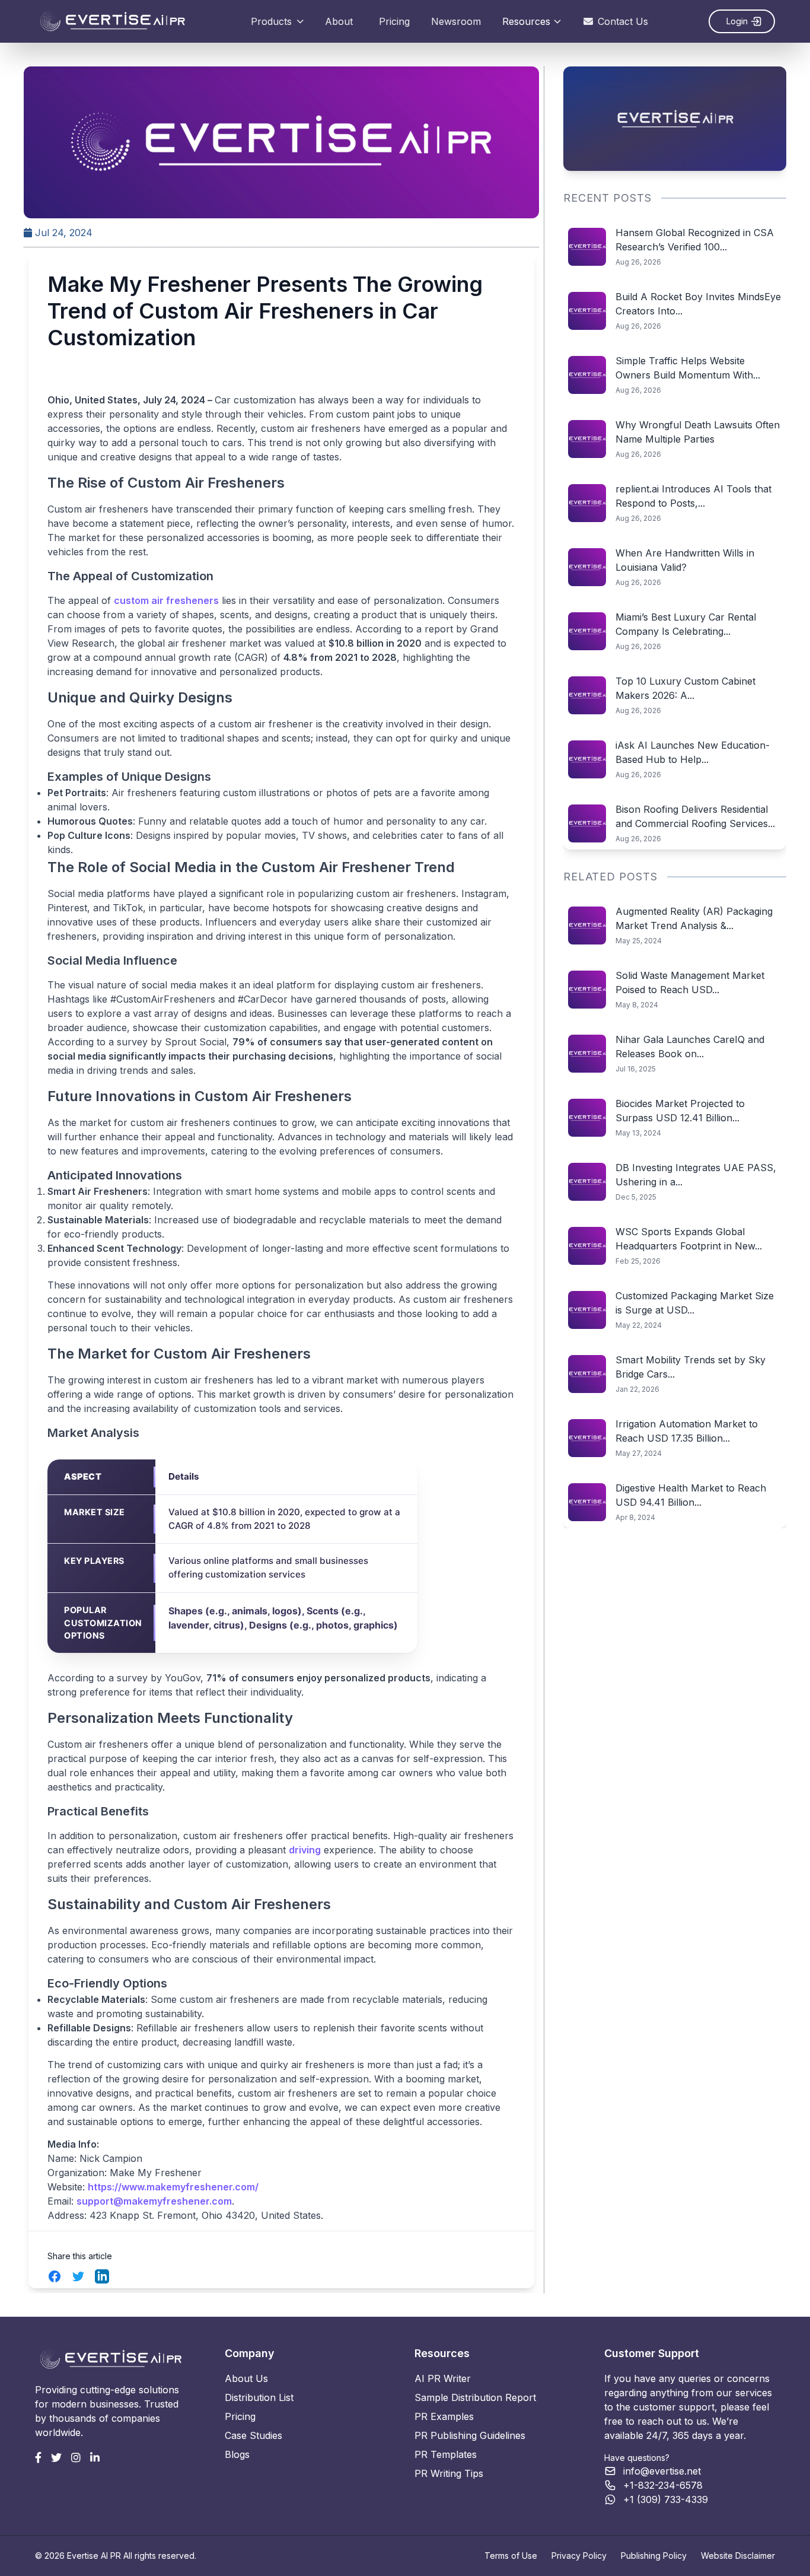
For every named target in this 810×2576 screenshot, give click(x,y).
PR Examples (444, 2416)
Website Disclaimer (738, 2556)
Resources (526, 21)
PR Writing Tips (449, 2473)
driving (305, 1850)
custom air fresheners (166, 600)
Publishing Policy (654, 2556)
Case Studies (253, 2435)
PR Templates (446, 2454)
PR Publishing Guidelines (470, 2435)
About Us (246, 2378)
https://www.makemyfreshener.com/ (173, 2187)
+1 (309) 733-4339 (666, 2499)
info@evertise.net (662, 2471)
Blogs (237, 2454)
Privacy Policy (579, 2556)
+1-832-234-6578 (663, 2485)
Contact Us (623, 21)
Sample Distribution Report (475, 2397)
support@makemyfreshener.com (154, 2201)
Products (271, 21)
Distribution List (259, 2397)
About (339, 21)
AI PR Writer (443, 2378)
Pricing (394, 21)
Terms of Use (511, 2556)
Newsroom (456, 21)
